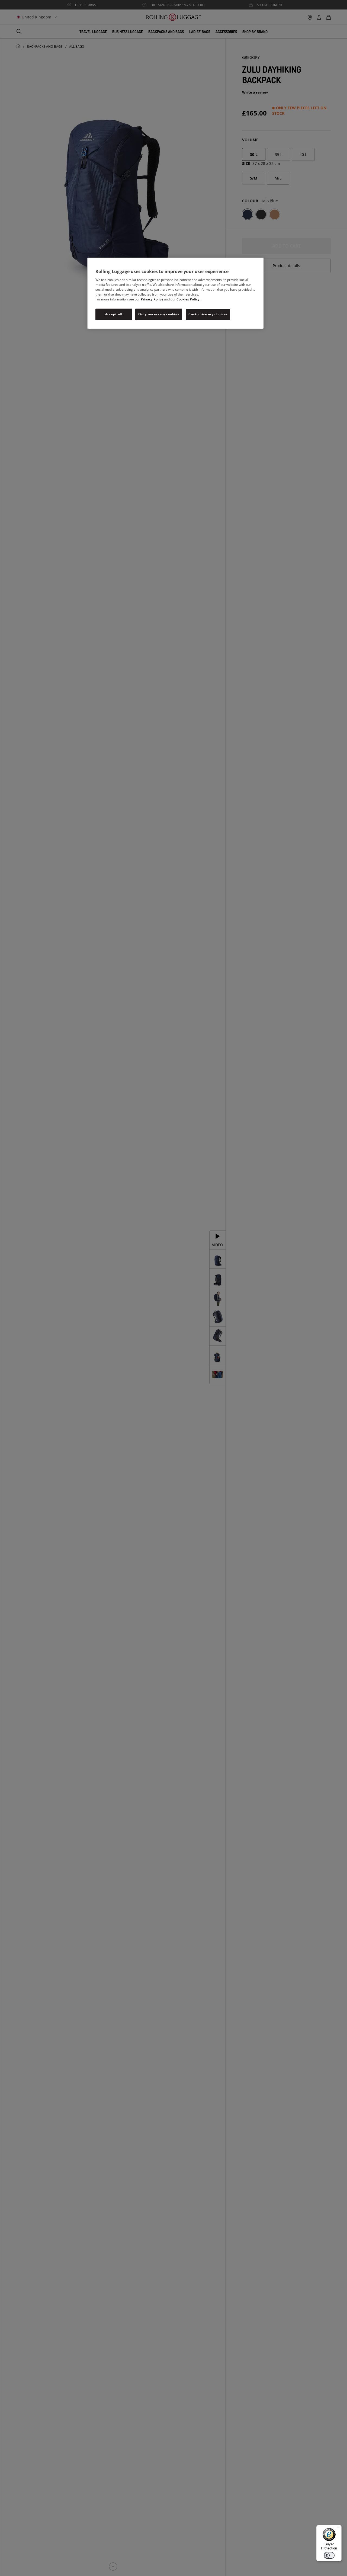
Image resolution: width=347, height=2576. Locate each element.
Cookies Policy (188, 299)
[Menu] (338, 2528)
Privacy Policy (152, 299)
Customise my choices (208, 314)
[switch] (329, 2555)
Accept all (114, 314)
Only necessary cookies (159, 314)
